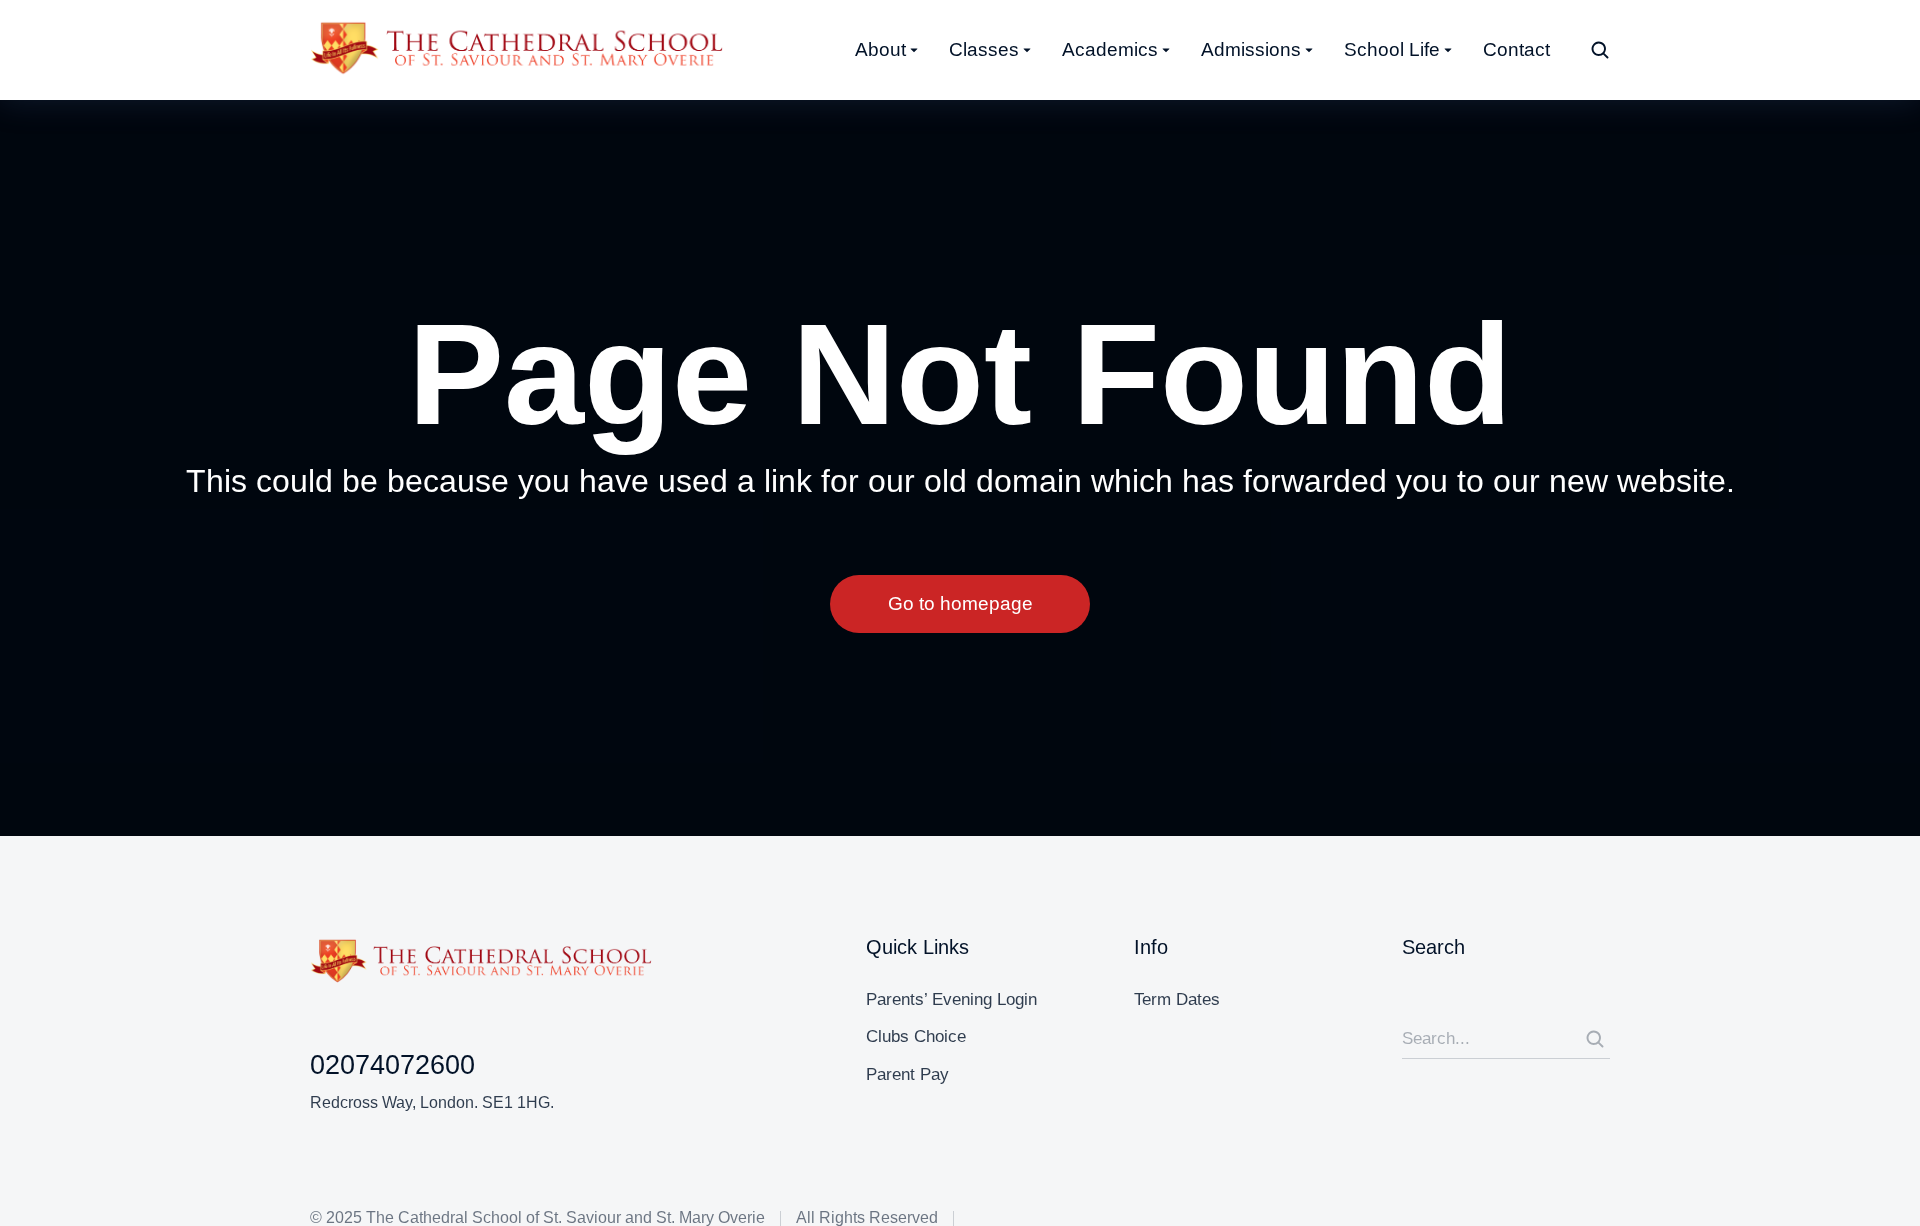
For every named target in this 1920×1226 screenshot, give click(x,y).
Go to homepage (960, 603)
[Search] (1595, 1039)
